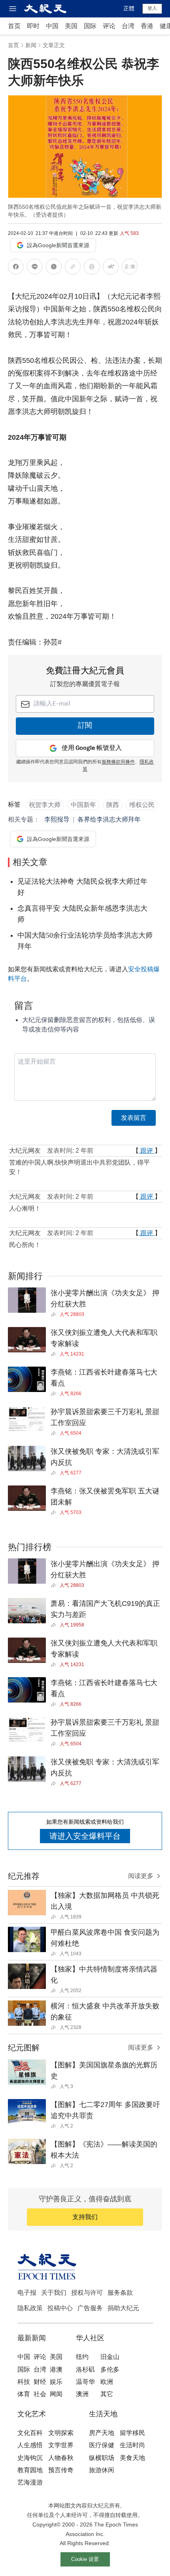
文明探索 (61, 2433)
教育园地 (30, 2470)
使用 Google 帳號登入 (92, 748)
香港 (147, 26)
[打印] (92, 268)
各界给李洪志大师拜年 (109, 819)
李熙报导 (57, 819)
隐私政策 (30, 2308)
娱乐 (56, 2382)
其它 (107, 2394)
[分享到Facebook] (16, 268)
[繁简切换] (130, 268)
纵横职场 (102, 2458)
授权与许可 (87, 2293)
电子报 (27, 2293)
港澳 (56, 2369)
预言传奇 (61, 2470)
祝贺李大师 (45, 805)
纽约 (82, 2357)
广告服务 (90, 2308)
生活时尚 (132, 2445)
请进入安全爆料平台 (85, 1836)
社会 (40, 2394)
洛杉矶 (85, 2369)
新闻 (31, 45)
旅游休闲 (102, 2470)
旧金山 (110, 2357)
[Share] (55, 1314)
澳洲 (82, 2394)
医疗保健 (102, 2445)
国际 (90, 26)
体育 (24, 2394)
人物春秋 (61, 2458)
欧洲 (107, 2382)
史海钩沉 (30, 2458)
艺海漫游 (30, 2482)
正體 (129, 8)
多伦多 (110, 2369)
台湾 (128, 26)
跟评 (147, 1151)
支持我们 (85, 2217)
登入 (152, 8)
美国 (71, 26)
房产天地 (102, 2433)
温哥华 (85, 2382)
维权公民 (142, 805)
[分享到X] (54, 268)
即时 (33, 26)
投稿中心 (60, 2308)
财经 (40, 2382)
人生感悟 (30, 2445)
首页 (14, 26)
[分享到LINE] (35, 268)
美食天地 (132, 2458)
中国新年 (83, 805)
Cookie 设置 (85, 2559)
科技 (24, 2382)
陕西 (113, 805)
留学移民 (132, 2433)
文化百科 (30, 2433)
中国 (52, 26)
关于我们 (54, 2293)
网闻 (56, 2394)
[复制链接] (73, 267)
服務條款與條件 (118, 762)
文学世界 (61, 2445)
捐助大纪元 (123, 2308)
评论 (109, 26)
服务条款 (120, 2293)
